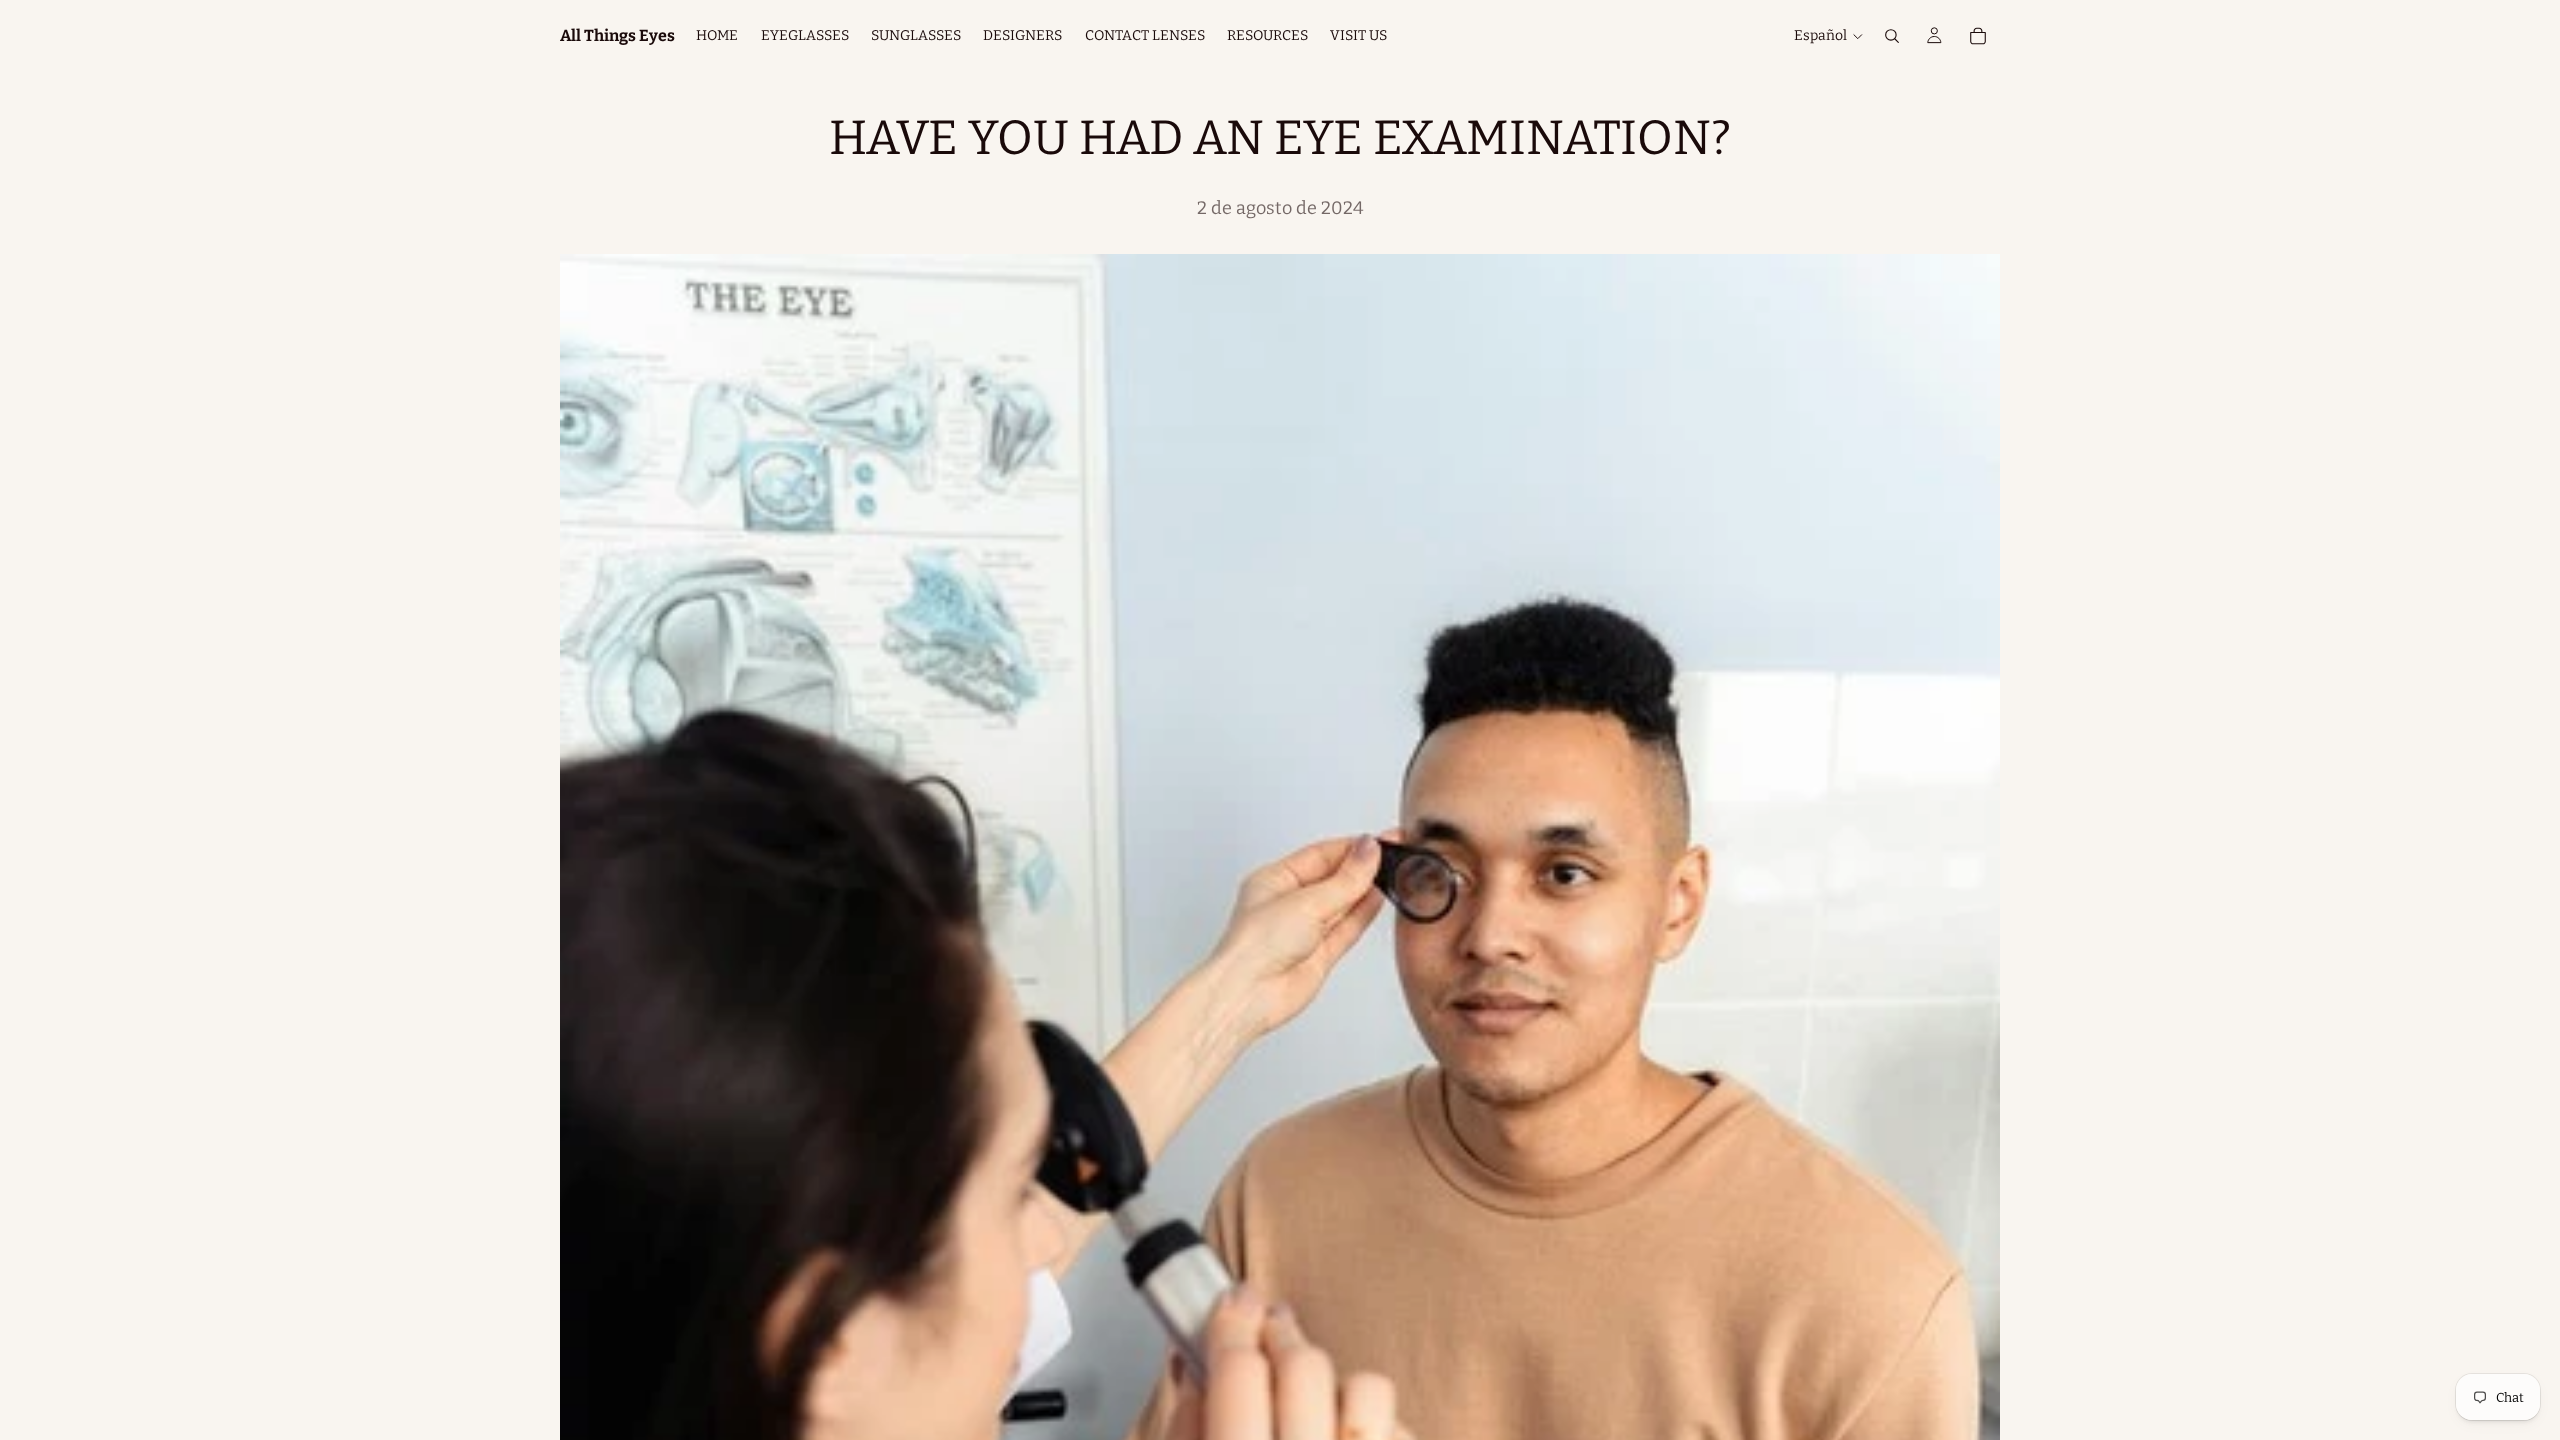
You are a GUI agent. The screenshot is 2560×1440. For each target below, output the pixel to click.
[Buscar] (1892, 36)
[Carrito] (1978, 36)
